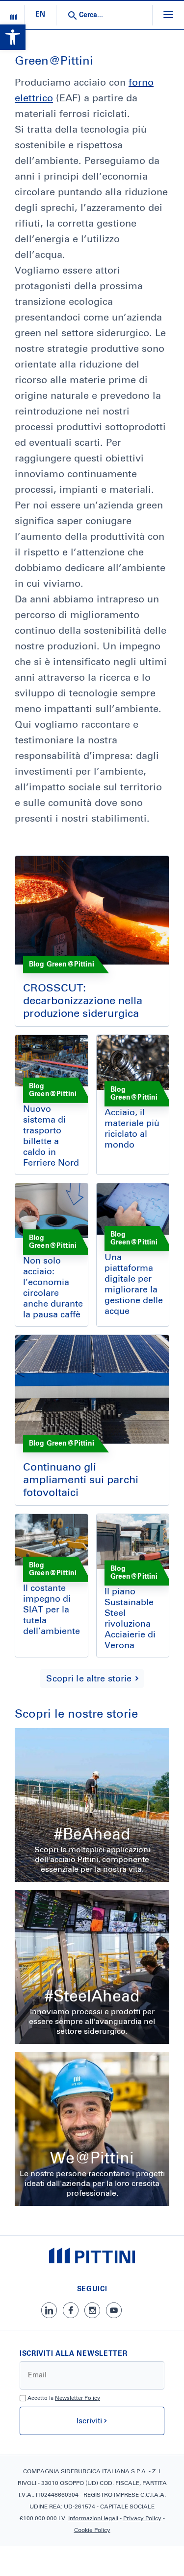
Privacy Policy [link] (142, 2519)
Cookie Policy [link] (92, 2530)
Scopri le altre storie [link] (89, 1679)
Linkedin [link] (49, 2310)
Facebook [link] (71, 2310)
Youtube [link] (114, 2310)
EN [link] (40, 15)
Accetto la (64, 2398)
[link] (13, 37)
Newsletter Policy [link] (78, 2398)
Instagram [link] (92, 2310)
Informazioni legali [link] (93, 2519)
